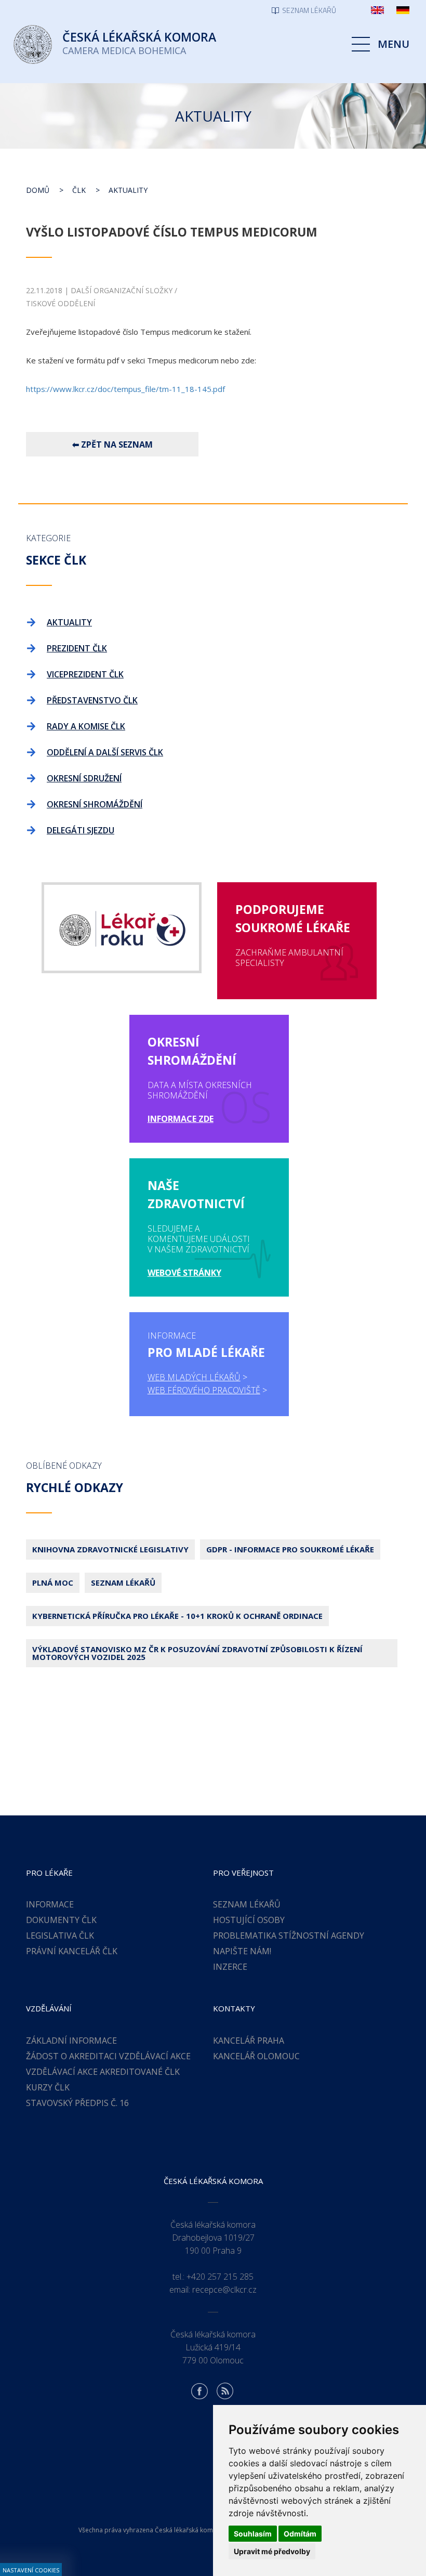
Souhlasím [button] (253, 2534)
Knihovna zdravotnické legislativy (110, 1549)
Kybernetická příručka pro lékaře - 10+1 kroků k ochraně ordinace (177, 1616)
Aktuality (128, 190)
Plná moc (53, 1583)
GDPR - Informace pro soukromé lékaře (290, 1549)
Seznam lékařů (123, 1583)
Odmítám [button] (300, 2534)
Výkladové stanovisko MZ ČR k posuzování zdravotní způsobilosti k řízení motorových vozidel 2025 (197, 1653)
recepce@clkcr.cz (224, 2290)
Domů (38, 190)
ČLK (79, 190)
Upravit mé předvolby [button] (272, 2551)
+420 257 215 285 (220, 2277)
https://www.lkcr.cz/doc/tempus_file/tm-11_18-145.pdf (125, 389)
